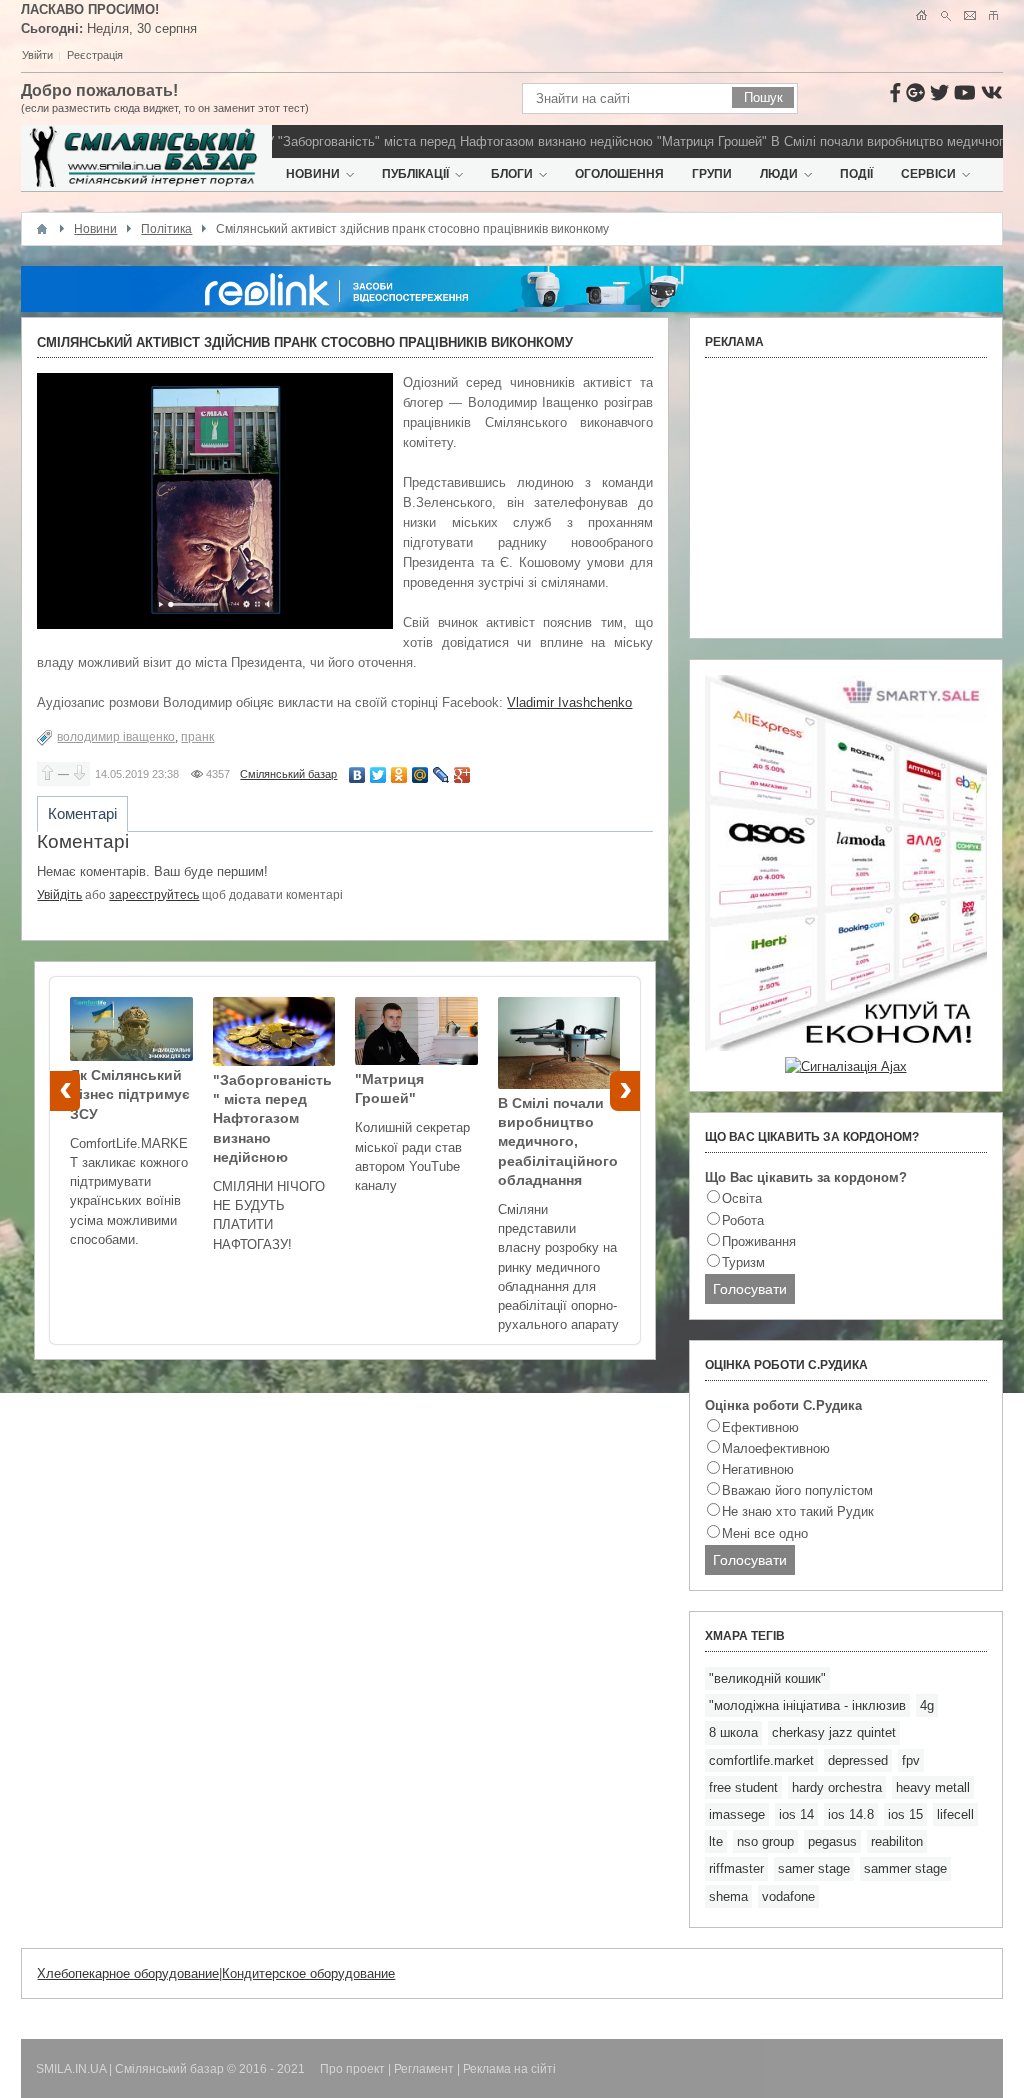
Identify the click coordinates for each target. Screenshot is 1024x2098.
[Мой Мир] (420, 775)
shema (728, 1896)
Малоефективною (776, 1448)
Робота (743, 1220)
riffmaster (736, 1868)
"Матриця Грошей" (687, 141)
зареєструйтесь (154, 895)
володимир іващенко (116, 737)
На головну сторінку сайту (921, 15)
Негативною (758, 1469)
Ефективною (760, 1427)
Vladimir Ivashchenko (569, 702)
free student (743, 1787)
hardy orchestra (837, 1787)
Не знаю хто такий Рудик (798, 1511)
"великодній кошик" (767, 1678)
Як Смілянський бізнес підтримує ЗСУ (130, 1094)
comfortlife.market (761, 1760)
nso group (765, 1841)
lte (716, 1841)
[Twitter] (378, 775)
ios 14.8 (851, 1814)
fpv (911, 1760)
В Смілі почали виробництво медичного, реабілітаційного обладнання (558, 1141)
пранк (197, 737)
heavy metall (933, 1787)
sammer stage (905, 1868)
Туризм (743, 1262)
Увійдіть (59, 895)
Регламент (424, 2069)
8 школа (733, 1732)
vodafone (788, 1896)
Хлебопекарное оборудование (128, 1973)
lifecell (955, 1814)
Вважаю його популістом (797, 1490)
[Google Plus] (462, 775)
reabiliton (897, 1841)
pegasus (832, 1841)
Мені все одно (765, 1533)
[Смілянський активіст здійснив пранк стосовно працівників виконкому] (215, 501)
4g (927, 1705)
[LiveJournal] (441, 775)
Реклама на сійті (509, 2069)
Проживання (759, 1241)
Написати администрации (969, 15)
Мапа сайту (993, 15)
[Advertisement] (846, 498)
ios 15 (905, 1814)
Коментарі (82, 813)
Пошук (945, 15)
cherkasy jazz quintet (834, 1732)
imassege (737, 1814)
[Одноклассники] (399, 775)
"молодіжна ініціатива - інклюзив (807, 1705)
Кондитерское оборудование (308, 1973)
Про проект (352, 2069)
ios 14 (796, 1814)
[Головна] (42, 229)
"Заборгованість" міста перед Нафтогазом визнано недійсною (440, 141)
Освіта (742, 1198)
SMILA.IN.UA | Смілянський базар (131, 2069)
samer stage (814, 1868)
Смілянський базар (288, 774)
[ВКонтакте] (357, 775)
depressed (858, 1760)
